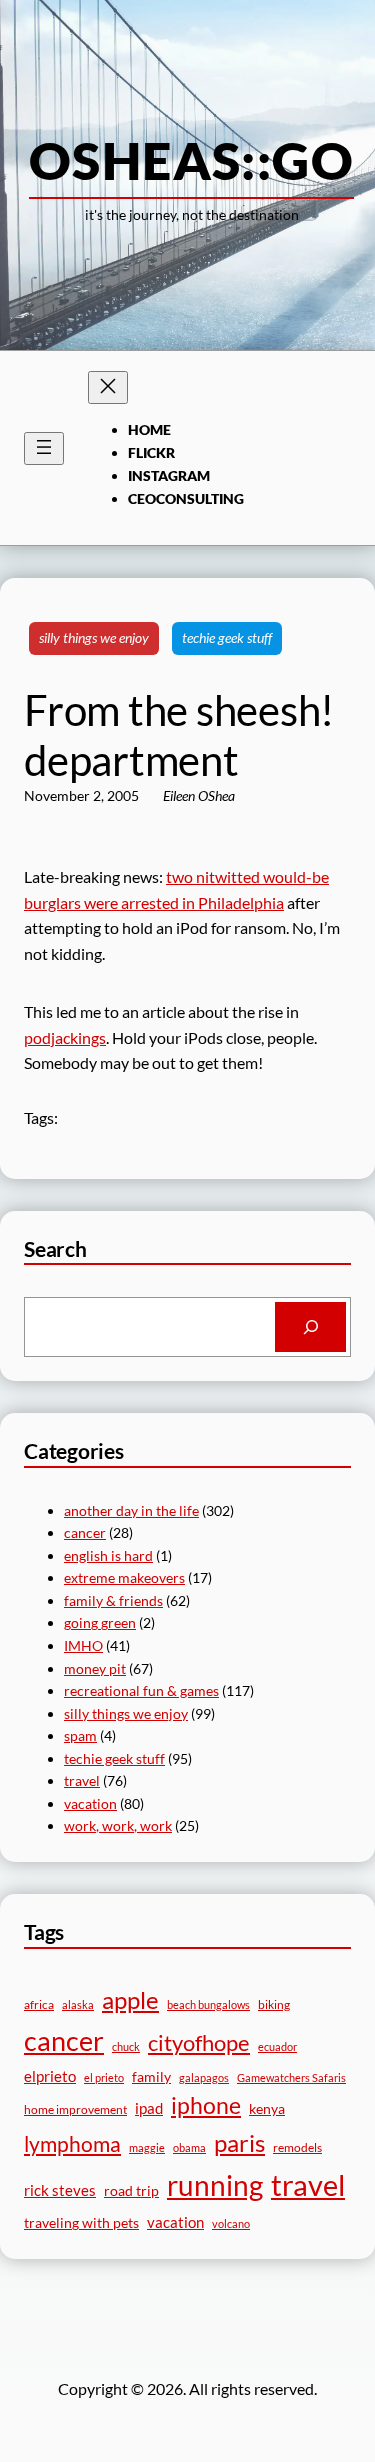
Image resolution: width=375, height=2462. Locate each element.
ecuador (277, 2046)
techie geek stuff (227, 637)
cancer (85, 1532)
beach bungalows (208, 2004)
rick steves (60, 2190)
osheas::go (191, 160)
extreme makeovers (124, 1577)
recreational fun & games (141, 1690)
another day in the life (131, 1510)
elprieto (50, 2076)
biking (274, 2004)
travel (82, 1780)
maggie (147, 2147)
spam (80, 1735)
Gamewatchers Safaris (291, 2077)
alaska (78, 2004)
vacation (90, 1803)
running (215, 2185)
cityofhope (199, 2042)
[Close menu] (108, 387)
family (151, 2076)
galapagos (204, 2077)
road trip (131, 2190)
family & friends (113, 1600)
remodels (297, 2147)
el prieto (104, 2077)
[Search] (310, 1326)
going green (100, 1622)
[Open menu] (44, 448)
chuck (126, 2046)
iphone (206, 2105)
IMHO (83, 1645)
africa (39, 2004)
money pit (95, 1668)
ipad (149, 2108)
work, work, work (118, 1825)
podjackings (65, 1037)
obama (189, 2147)
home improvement (75, 2109)
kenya (267, 2108)
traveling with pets (81, 2222)
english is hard (108, 1555)
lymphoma (72, 2144)
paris (239, 2143)
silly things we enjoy (94, 637)
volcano (231, 2223)
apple (130, 1999)
